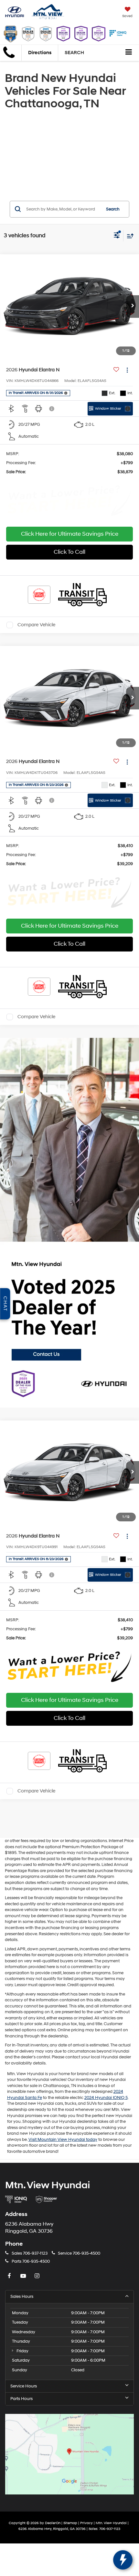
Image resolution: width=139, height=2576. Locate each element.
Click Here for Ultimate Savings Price (70, 534)
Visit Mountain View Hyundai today (63, 2140)
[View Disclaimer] (52, 409)
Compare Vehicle (36, 625)
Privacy (86, 2523)
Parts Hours (21, 2399)
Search (113, 209)
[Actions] (127, 370)
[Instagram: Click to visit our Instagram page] (38, 2276)
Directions (40, 53)
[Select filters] (117, 236)
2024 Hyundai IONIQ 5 (106, 2098)
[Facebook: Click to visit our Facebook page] (10, 2276)
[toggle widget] (123, 2560)
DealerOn (53, 2523)
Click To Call (69, 552)
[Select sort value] (129, 236)
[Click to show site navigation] (129, 53)
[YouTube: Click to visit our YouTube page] (24, 2276)
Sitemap (70, 2523)
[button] (133, 307)
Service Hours (24, 2386)
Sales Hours (22, 2297)
